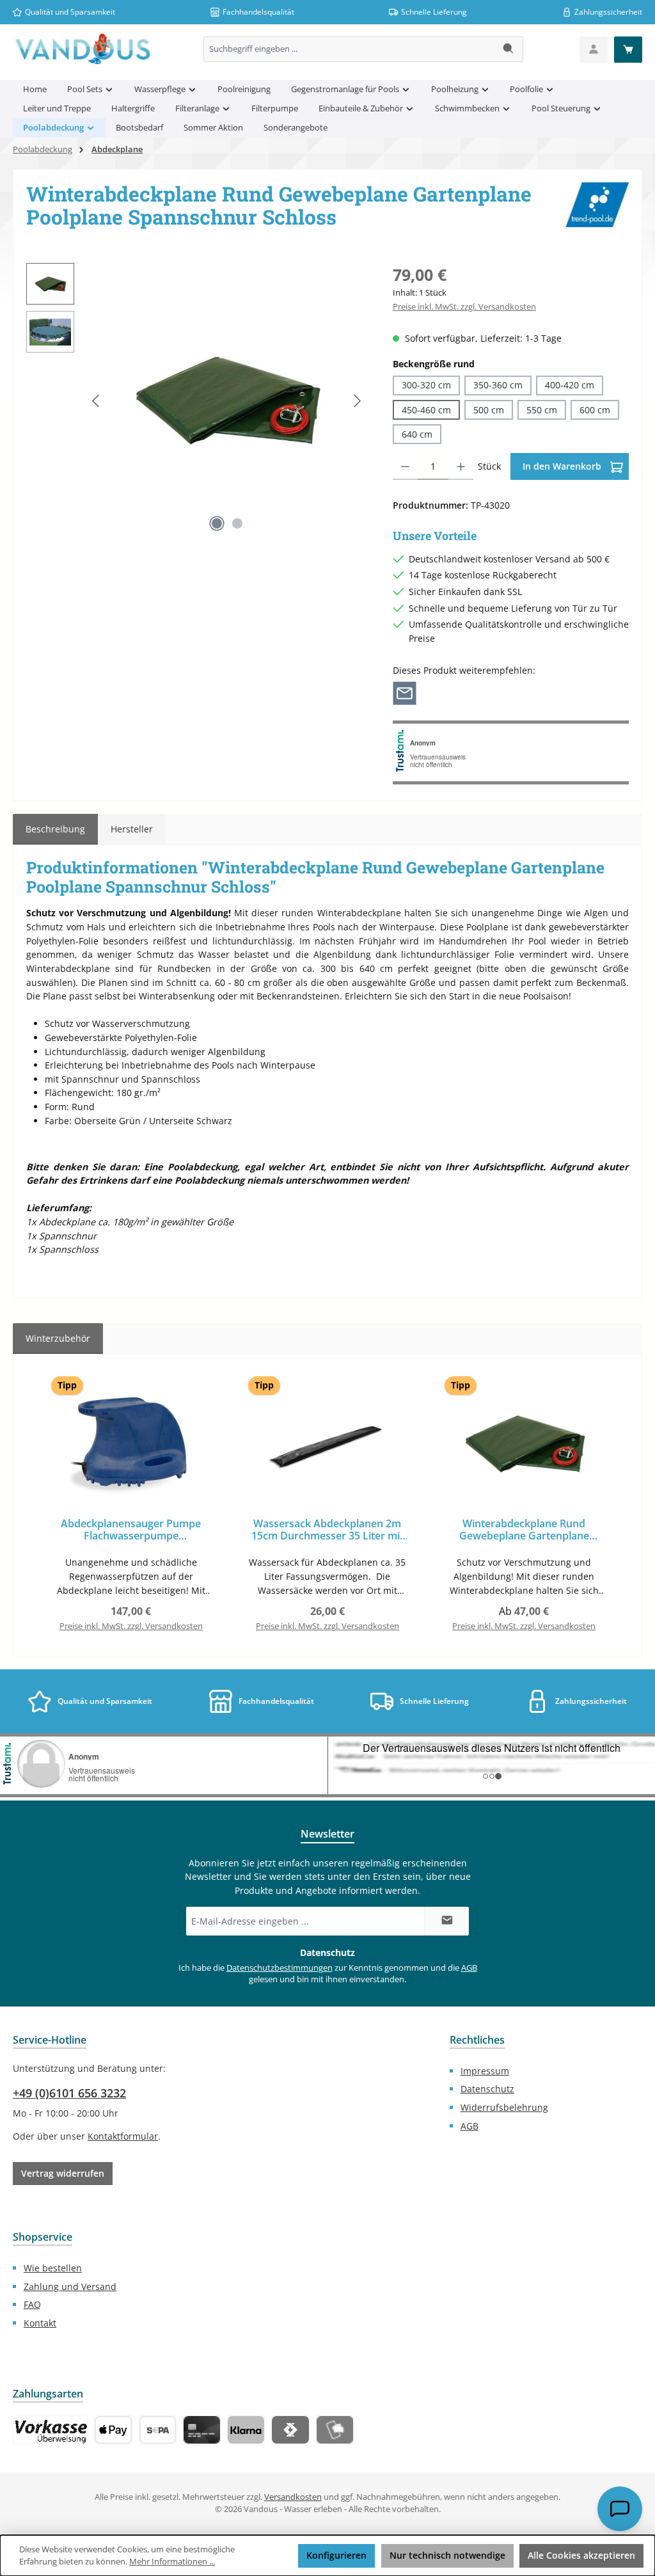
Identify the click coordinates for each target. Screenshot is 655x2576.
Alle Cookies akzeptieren (581, 2555)
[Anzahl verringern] (405, 466)
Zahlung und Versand (70, 2286)
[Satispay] (290, 2430)
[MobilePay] (335, 2430)
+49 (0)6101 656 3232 (69, 2093)
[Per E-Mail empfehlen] (405, 692)
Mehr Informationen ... (172, 2562)
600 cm (595, 410)
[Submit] (446, 1921)
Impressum (485, 2071)
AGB (469, 1968)
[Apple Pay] (113, 2430)
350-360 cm (498, 385)
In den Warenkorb (563, 466)
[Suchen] (509, 49)
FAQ (32, 2304)
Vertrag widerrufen (63, 2173)
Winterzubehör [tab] (58, 1338)
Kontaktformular (123, 2136)
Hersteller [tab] (132, 829)
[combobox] (349, 49)
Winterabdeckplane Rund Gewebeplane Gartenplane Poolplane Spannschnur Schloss (524, 1530)
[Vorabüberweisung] (158, 2430)
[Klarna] (246, 2430)
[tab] (55, 829)
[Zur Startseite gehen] (83, 49)
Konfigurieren (336, 2555)
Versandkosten (293, 2497)
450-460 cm (426, 410)
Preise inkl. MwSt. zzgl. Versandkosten (464, 307)
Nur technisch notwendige (447, 2555)
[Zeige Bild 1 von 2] (217, 523)
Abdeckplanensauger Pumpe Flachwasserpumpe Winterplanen (131, 1530)
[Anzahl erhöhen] (461, 466)
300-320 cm (426, 385)
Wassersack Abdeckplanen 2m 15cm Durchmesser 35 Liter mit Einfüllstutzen (327, 1530)
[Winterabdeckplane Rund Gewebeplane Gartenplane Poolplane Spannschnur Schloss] (227, 401)
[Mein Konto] (594, 50)
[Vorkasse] (50, 2430)
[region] (197, 401)
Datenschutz (487, 2089)
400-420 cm (570, 385)
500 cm (489, 410)
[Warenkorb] (628, 50)
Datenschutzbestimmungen (280, 1968)
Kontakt (40, 2323)
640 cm (417, 434)
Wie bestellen (53, 2268)
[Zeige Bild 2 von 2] (237, 523)
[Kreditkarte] (202, 2430)
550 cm (542, 410)
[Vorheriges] (97, 401)
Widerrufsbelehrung (504, 2107)
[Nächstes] (357, 401)
